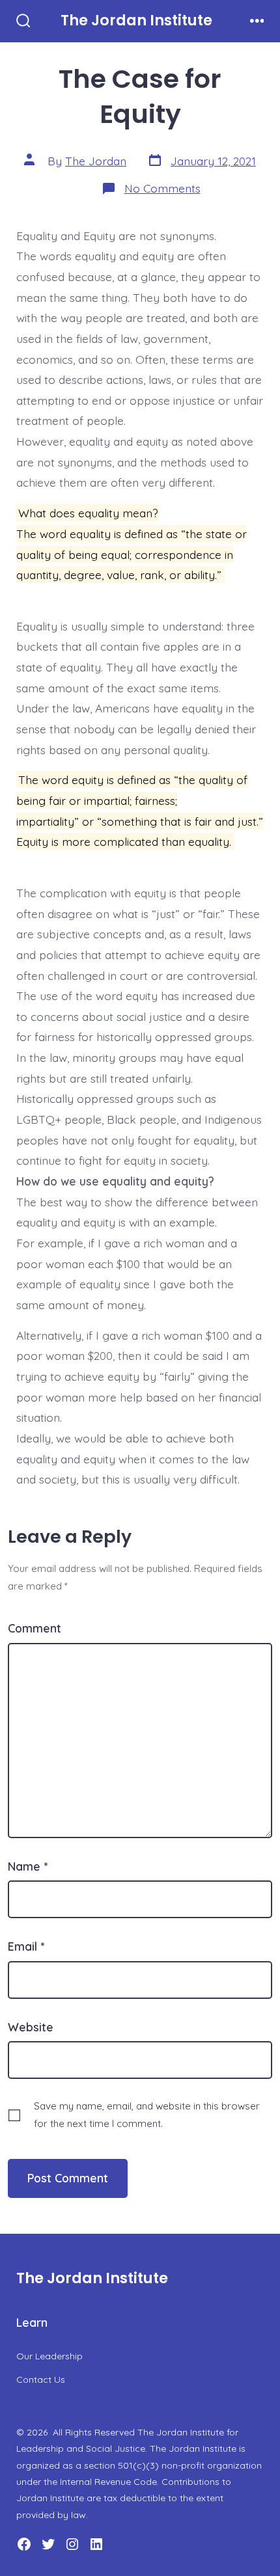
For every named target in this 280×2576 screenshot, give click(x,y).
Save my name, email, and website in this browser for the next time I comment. (147, 2115)
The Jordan (96, 161)
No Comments (162, 188)
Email (26, 1946)
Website (31, 2027)
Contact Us (41, 2379)
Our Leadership (49, 2356)
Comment (35, 1628)
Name (28, 1866)
